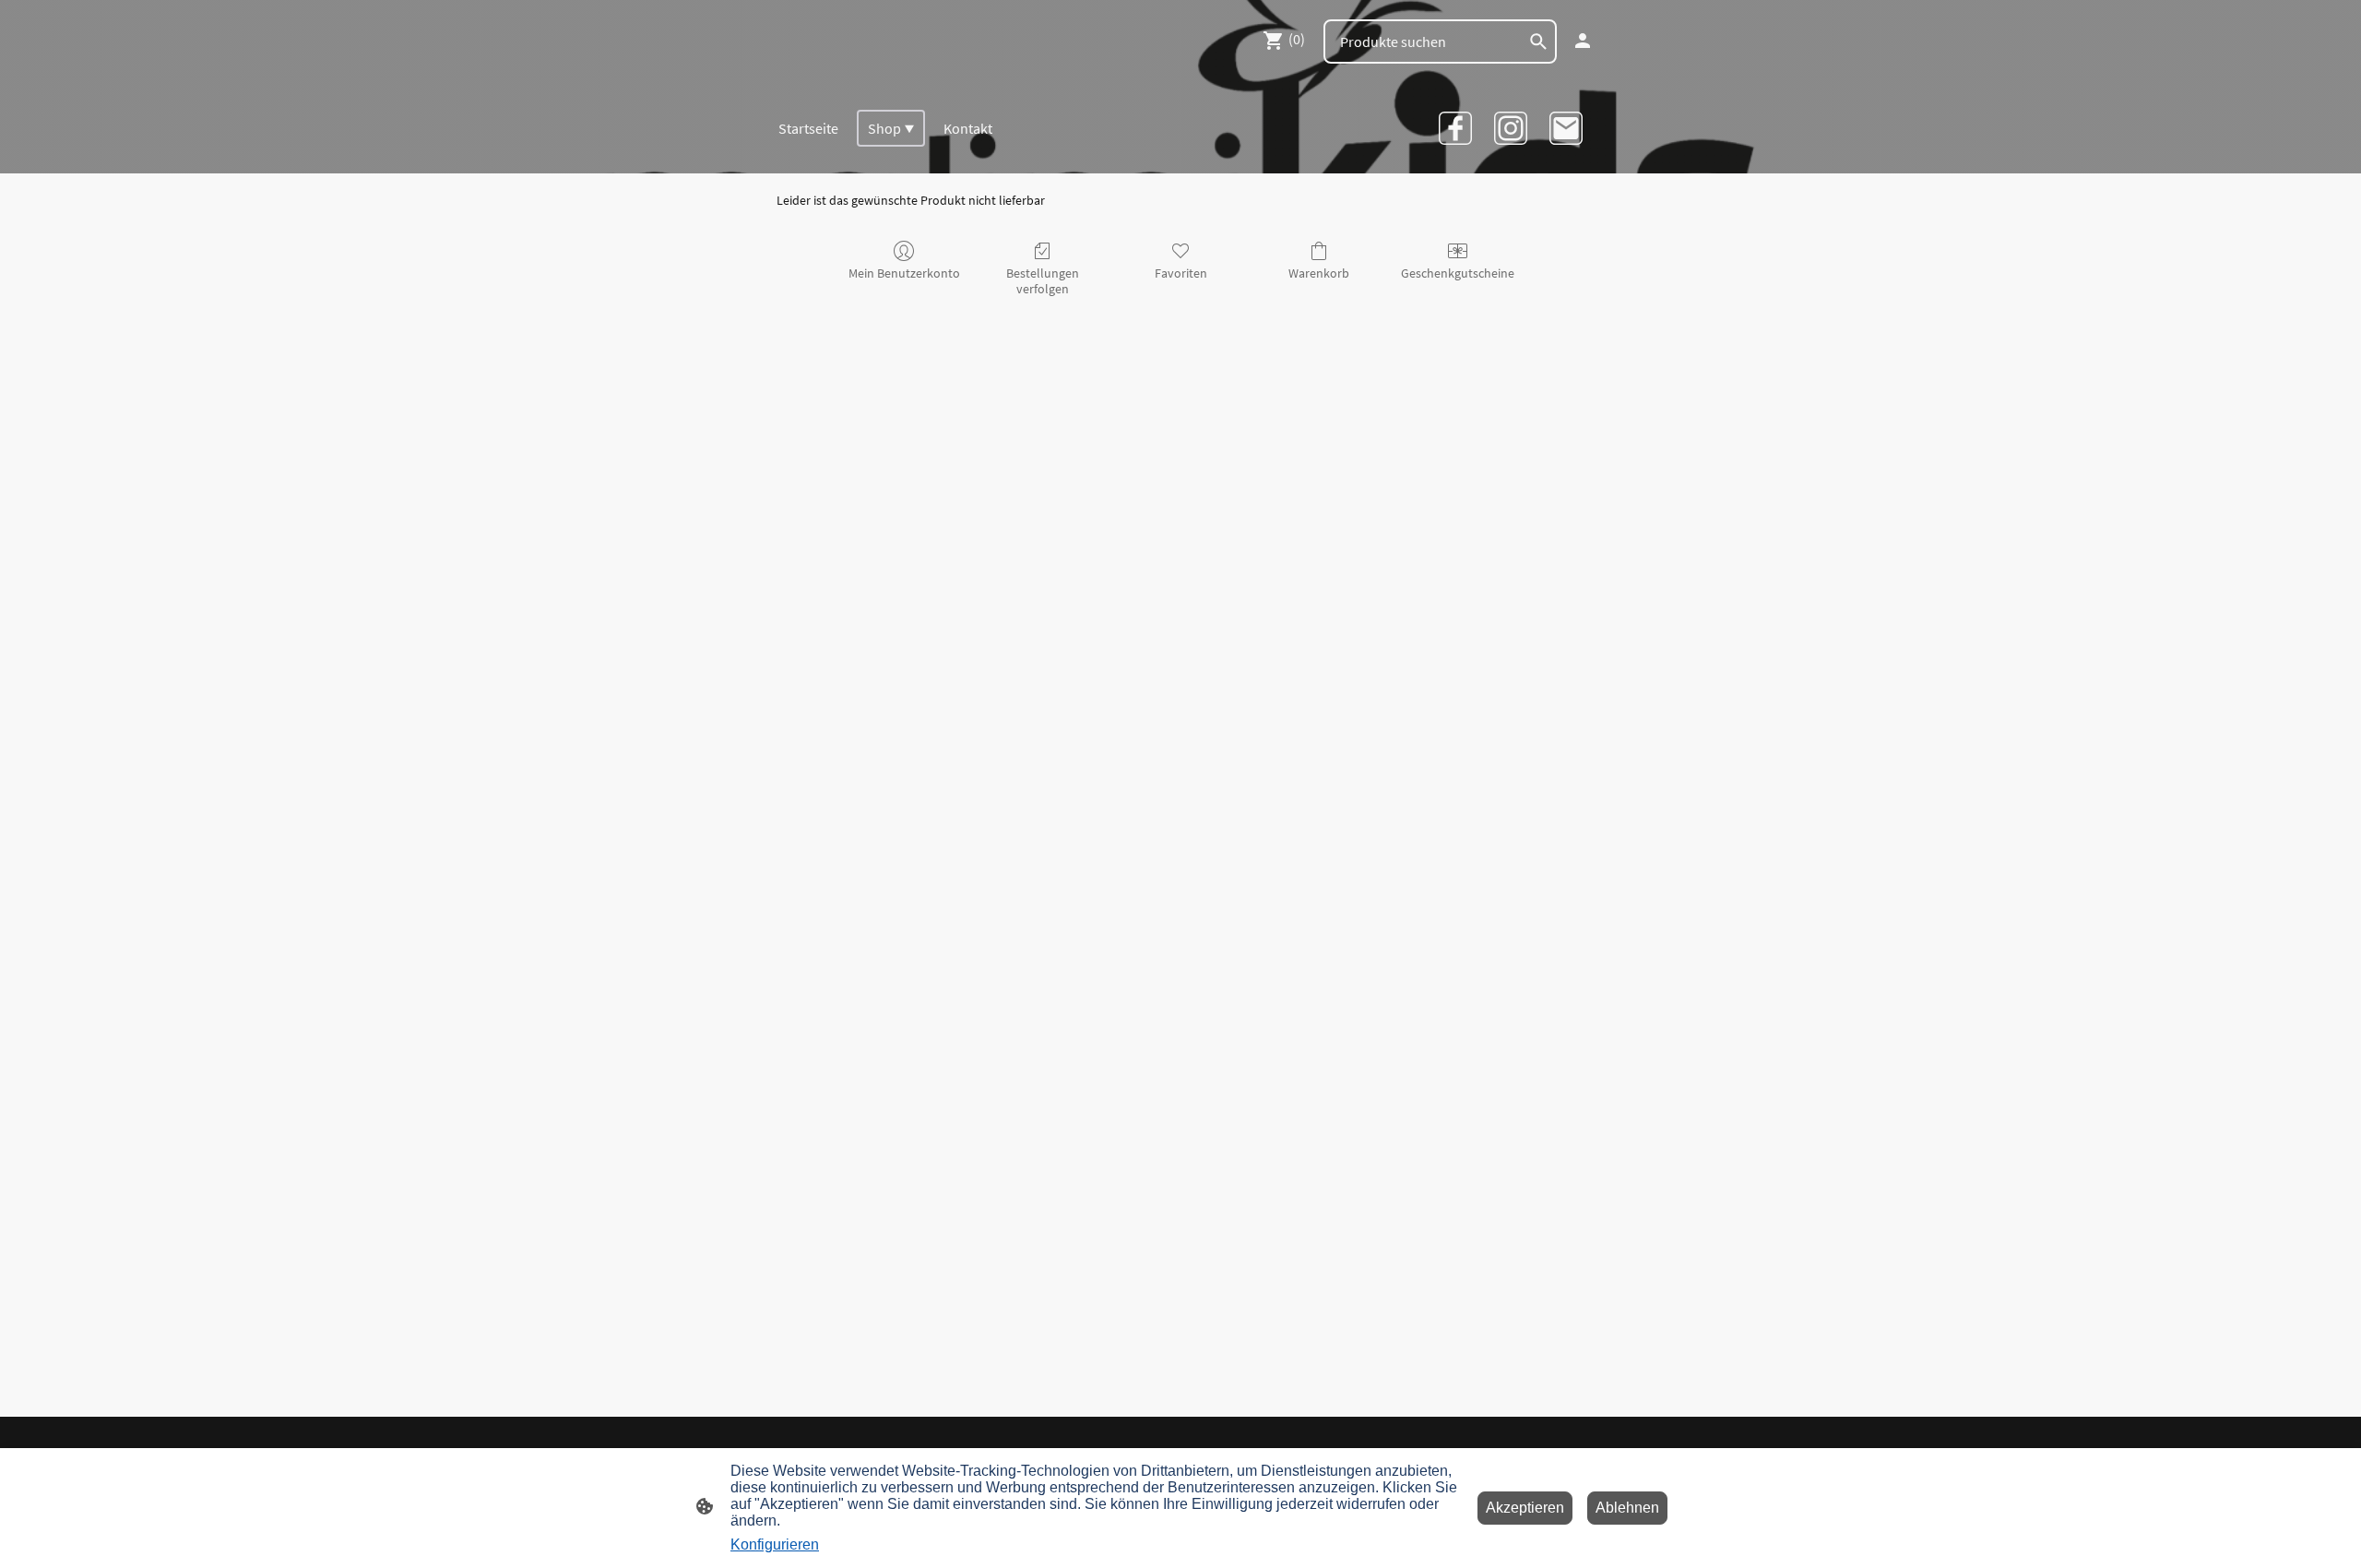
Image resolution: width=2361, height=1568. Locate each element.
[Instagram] (1511, 128)
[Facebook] (1455, 128)
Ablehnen (1627, 1508)
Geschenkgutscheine (1458, 273)
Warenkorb (1319, 273)
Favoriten (1181, 273)
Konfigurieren (775, 1544)
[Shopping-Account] (1583, 41)
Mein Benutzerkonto (904, 273)
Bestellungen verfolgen (1043, 281)
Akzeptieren (1525, 1508)
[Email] (1566, 128)
